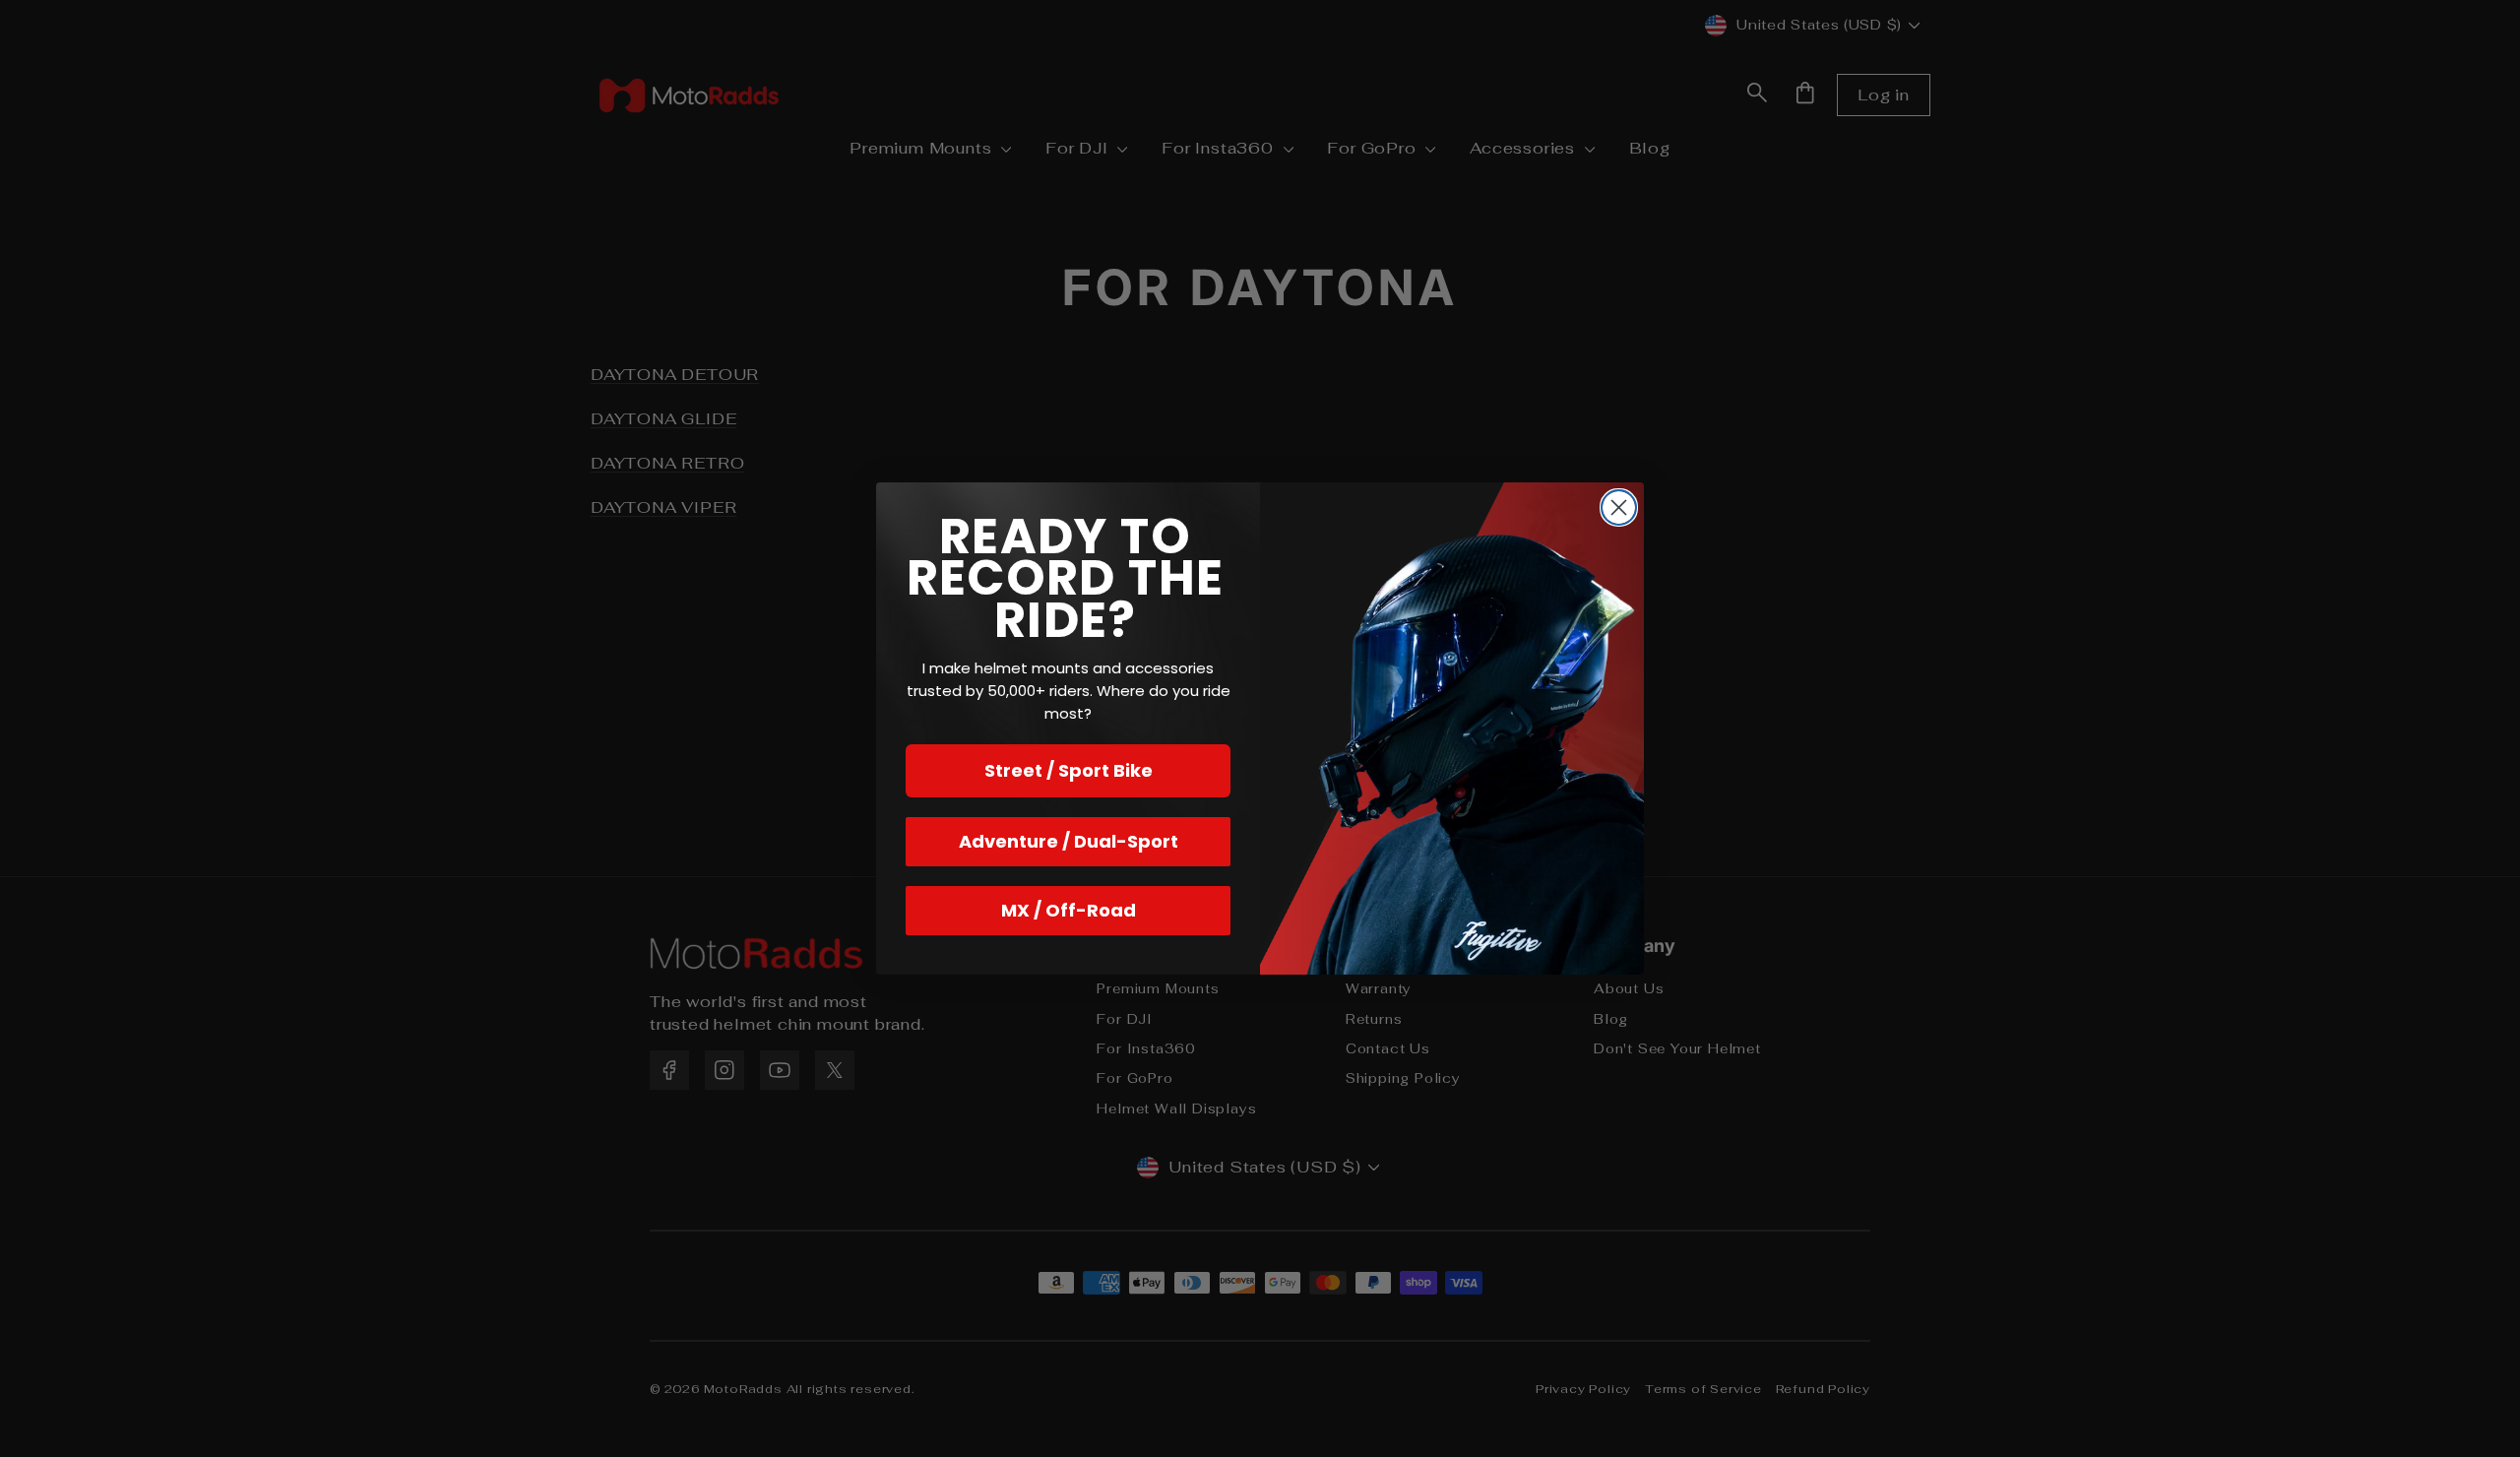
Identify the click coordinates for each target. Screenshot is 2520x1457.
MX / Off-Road (1069, 910)
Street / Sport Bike (1069, 770)
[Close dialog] (1619, 507)
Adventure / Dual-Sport (1069, 841)
